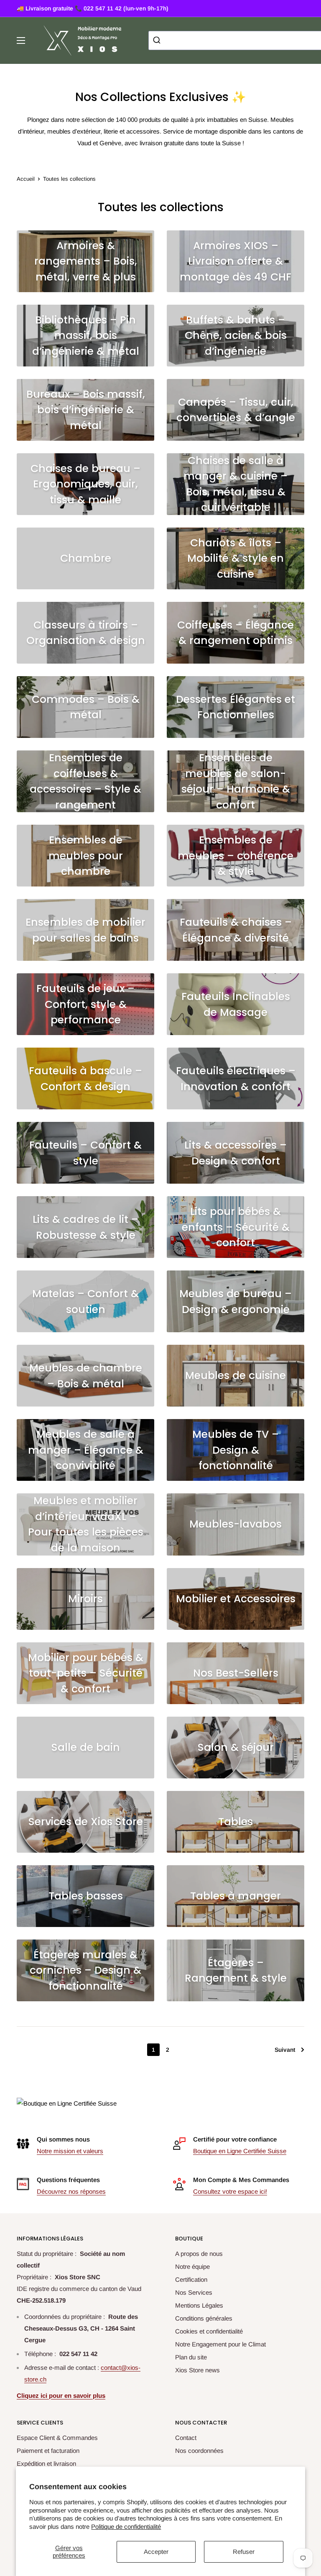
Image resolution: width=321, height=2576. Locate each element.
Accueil (26, 179)
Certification (191, 2279)
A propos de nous (199, 2254)
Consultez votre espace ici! (230, 2191)
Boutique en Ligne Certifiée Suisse (240, 2151)
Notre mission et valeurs (70, 2151)
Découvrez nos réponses (71, 2191)
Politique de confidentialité (126, 2527)
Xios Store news (197, 2370)
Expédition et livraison (46, 2464)
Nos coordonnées (199, 2451)
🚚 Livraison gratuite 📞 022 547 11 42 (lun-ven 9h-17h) (93, 8)
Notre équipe (192, 2267)
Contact (186, 2438)
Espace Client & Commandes (57, 2438)
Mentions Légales (199, 2305)
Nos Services (194, 2292)
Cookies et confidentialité (209, 2331)
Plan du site (191, 2357)
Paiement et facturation (48, 2451)
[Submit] (158, 40)
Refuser (244, 2552)
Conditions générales (204, 2318)
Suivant (285, 2050)
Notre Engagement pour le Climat (220, 2344)
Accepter (156, 2552)
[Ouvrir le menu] (21, 40)
